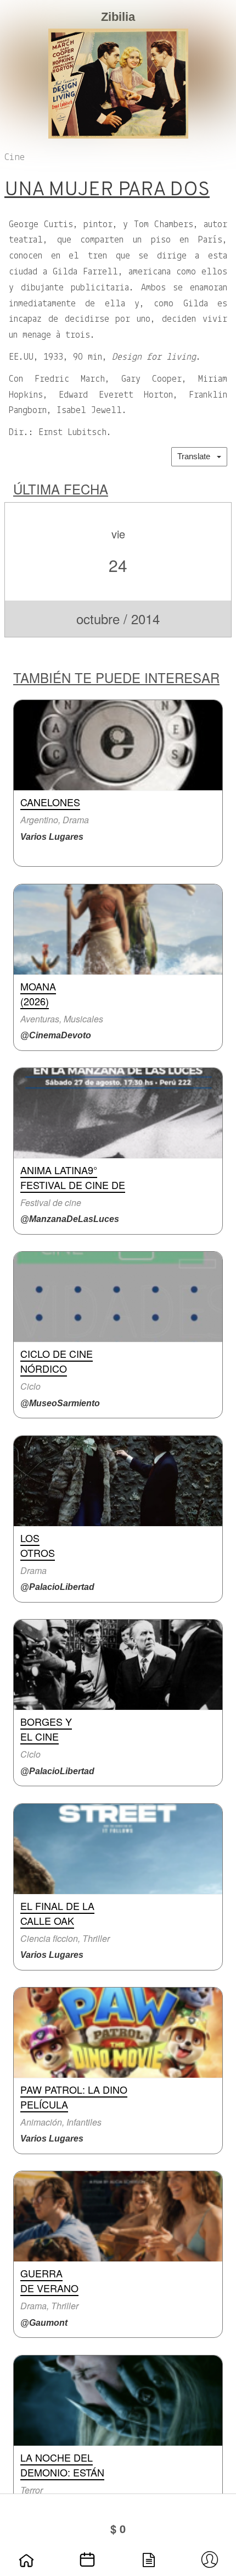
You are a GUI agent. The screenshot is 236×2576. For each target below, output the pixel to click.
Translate (197, 456)
